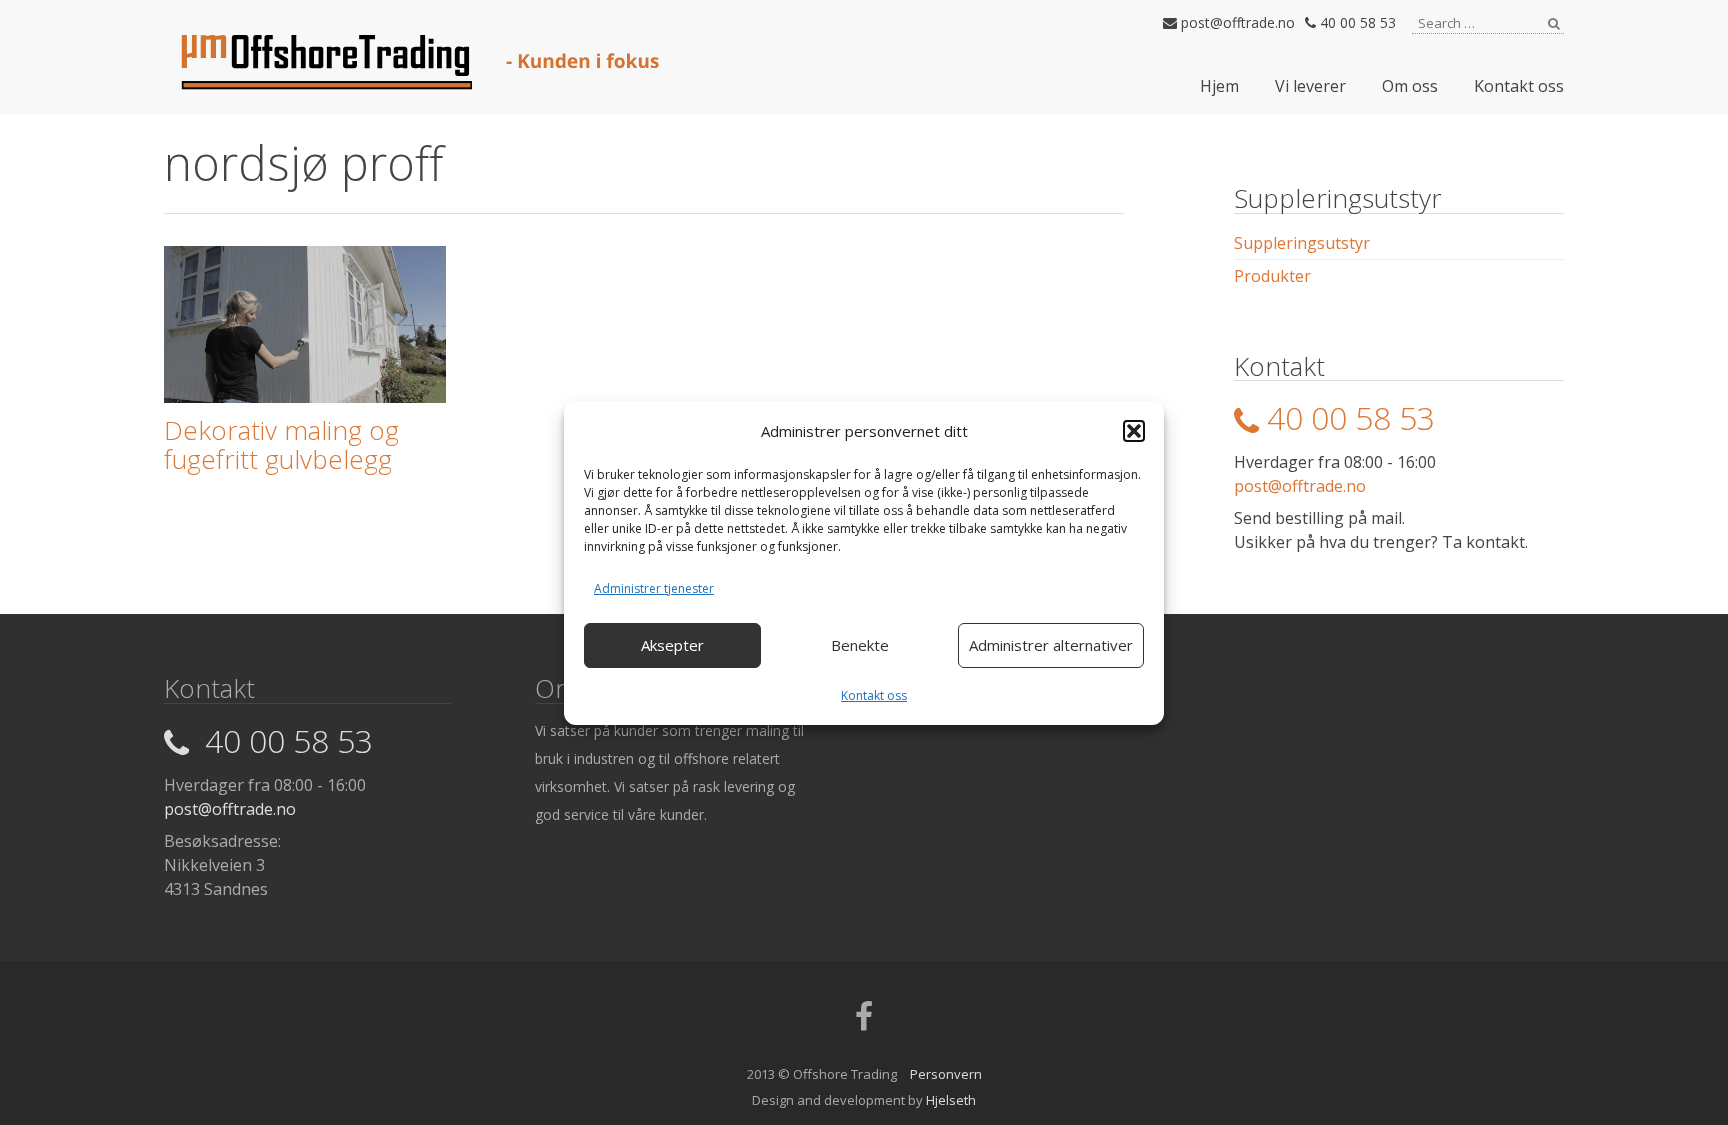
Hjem (1219, 86)
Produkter (1272, 276)
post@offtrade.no (1236, 22)
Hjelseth (951, 1100)
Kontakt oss (874, 695)
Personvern (946, 1074)
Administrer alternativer (1051, 645)
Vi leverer (1310, 86)
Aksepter (672, 645)
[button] (1134, 431)
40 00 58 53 (1356, 22)
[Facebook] (864, 1023)
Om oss (1410, 86)
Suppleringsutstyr (1302, 243)
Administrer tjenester (654, 588)
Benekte (860, 645)
